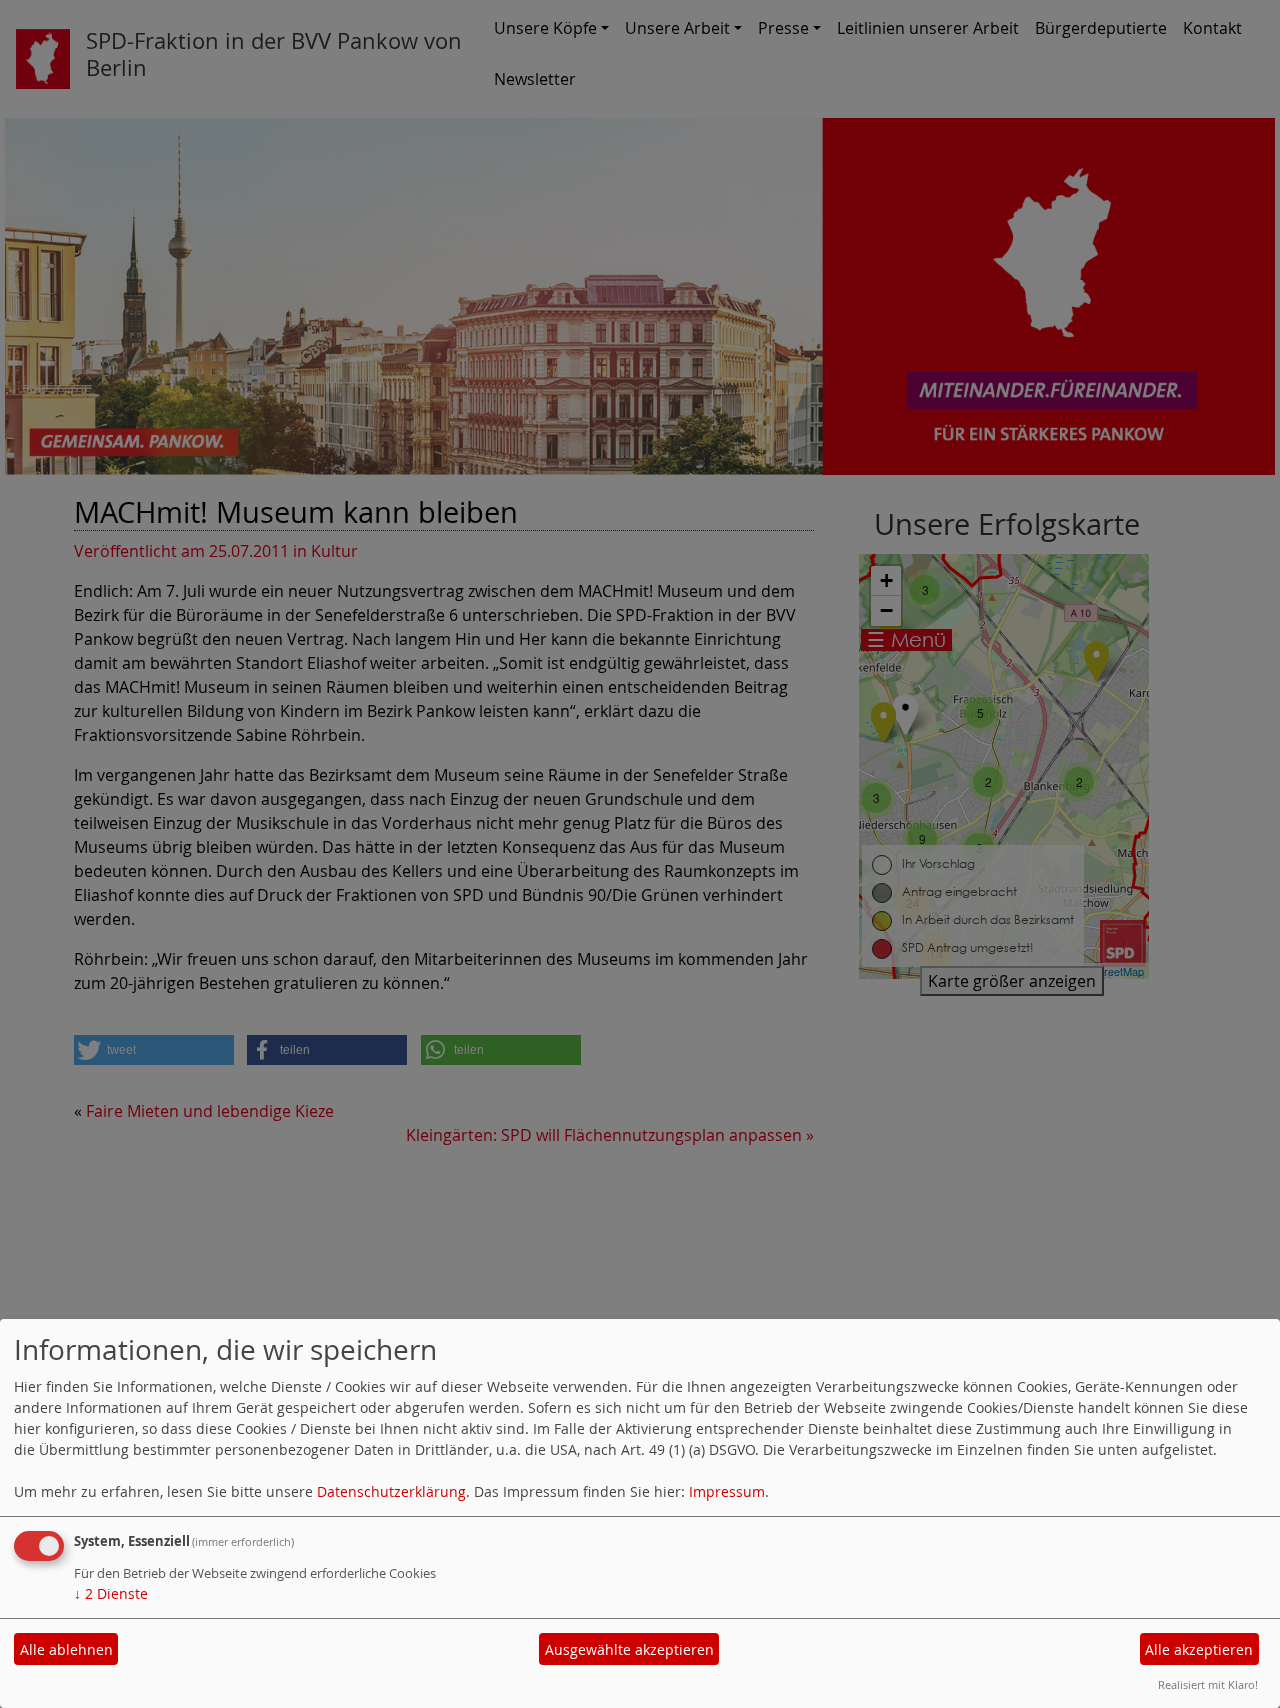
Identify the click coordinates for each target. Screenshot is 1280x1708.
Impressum (727, 1491)
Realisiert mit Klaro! (1208, 1684)
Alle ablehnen (66, 1649)
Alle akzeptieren (1199, 1649)
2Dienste (111, 1593)
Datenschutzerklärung (391, 1491)
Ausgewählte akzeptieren (629, 1649)
